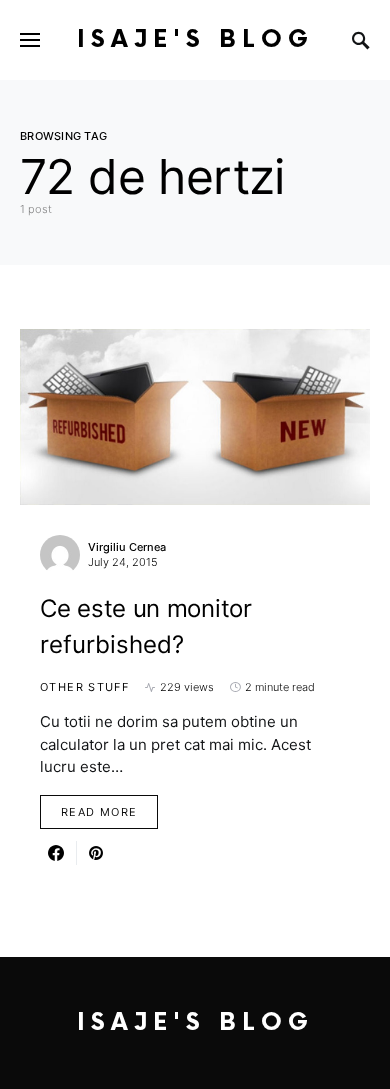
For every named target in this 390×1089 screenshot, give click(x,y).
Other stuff (84, 687)
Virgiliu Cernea (127, 547)
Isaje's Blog (195, 39)
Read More (99, 812)
